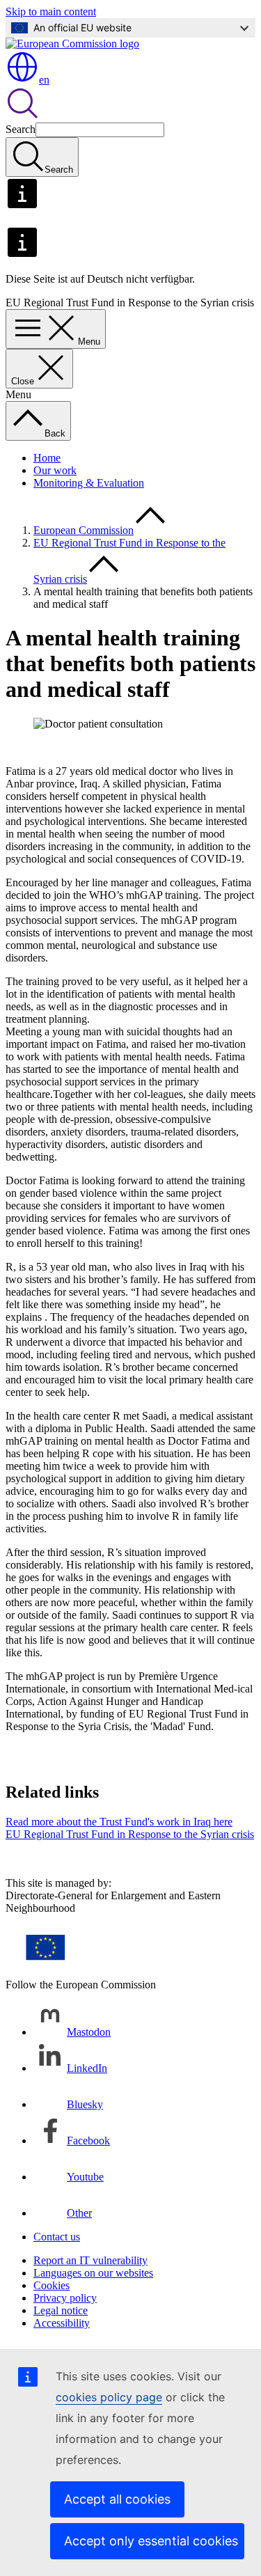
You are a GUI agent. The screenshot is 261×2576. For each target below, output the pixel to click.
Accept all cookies (117, 2499)
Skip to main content (51, 11)
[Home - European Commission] (72, 44)
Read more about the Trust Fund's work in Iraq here (119, 1822)
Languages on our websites (93, 2273)
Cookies (52, 2285)
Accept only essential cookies (151, 2541)
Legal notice (61, 2310)
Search (21, 129)
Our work (55, 470)
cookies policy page (109, 2397)
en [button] (44, 80)
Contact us (57, 2237)
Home (47, 458)
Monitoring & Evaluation (89, 483)
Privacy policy (65, 2298)
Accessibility (62, 2323)
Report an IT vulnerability (90, 2260)
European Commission (84, 530)
